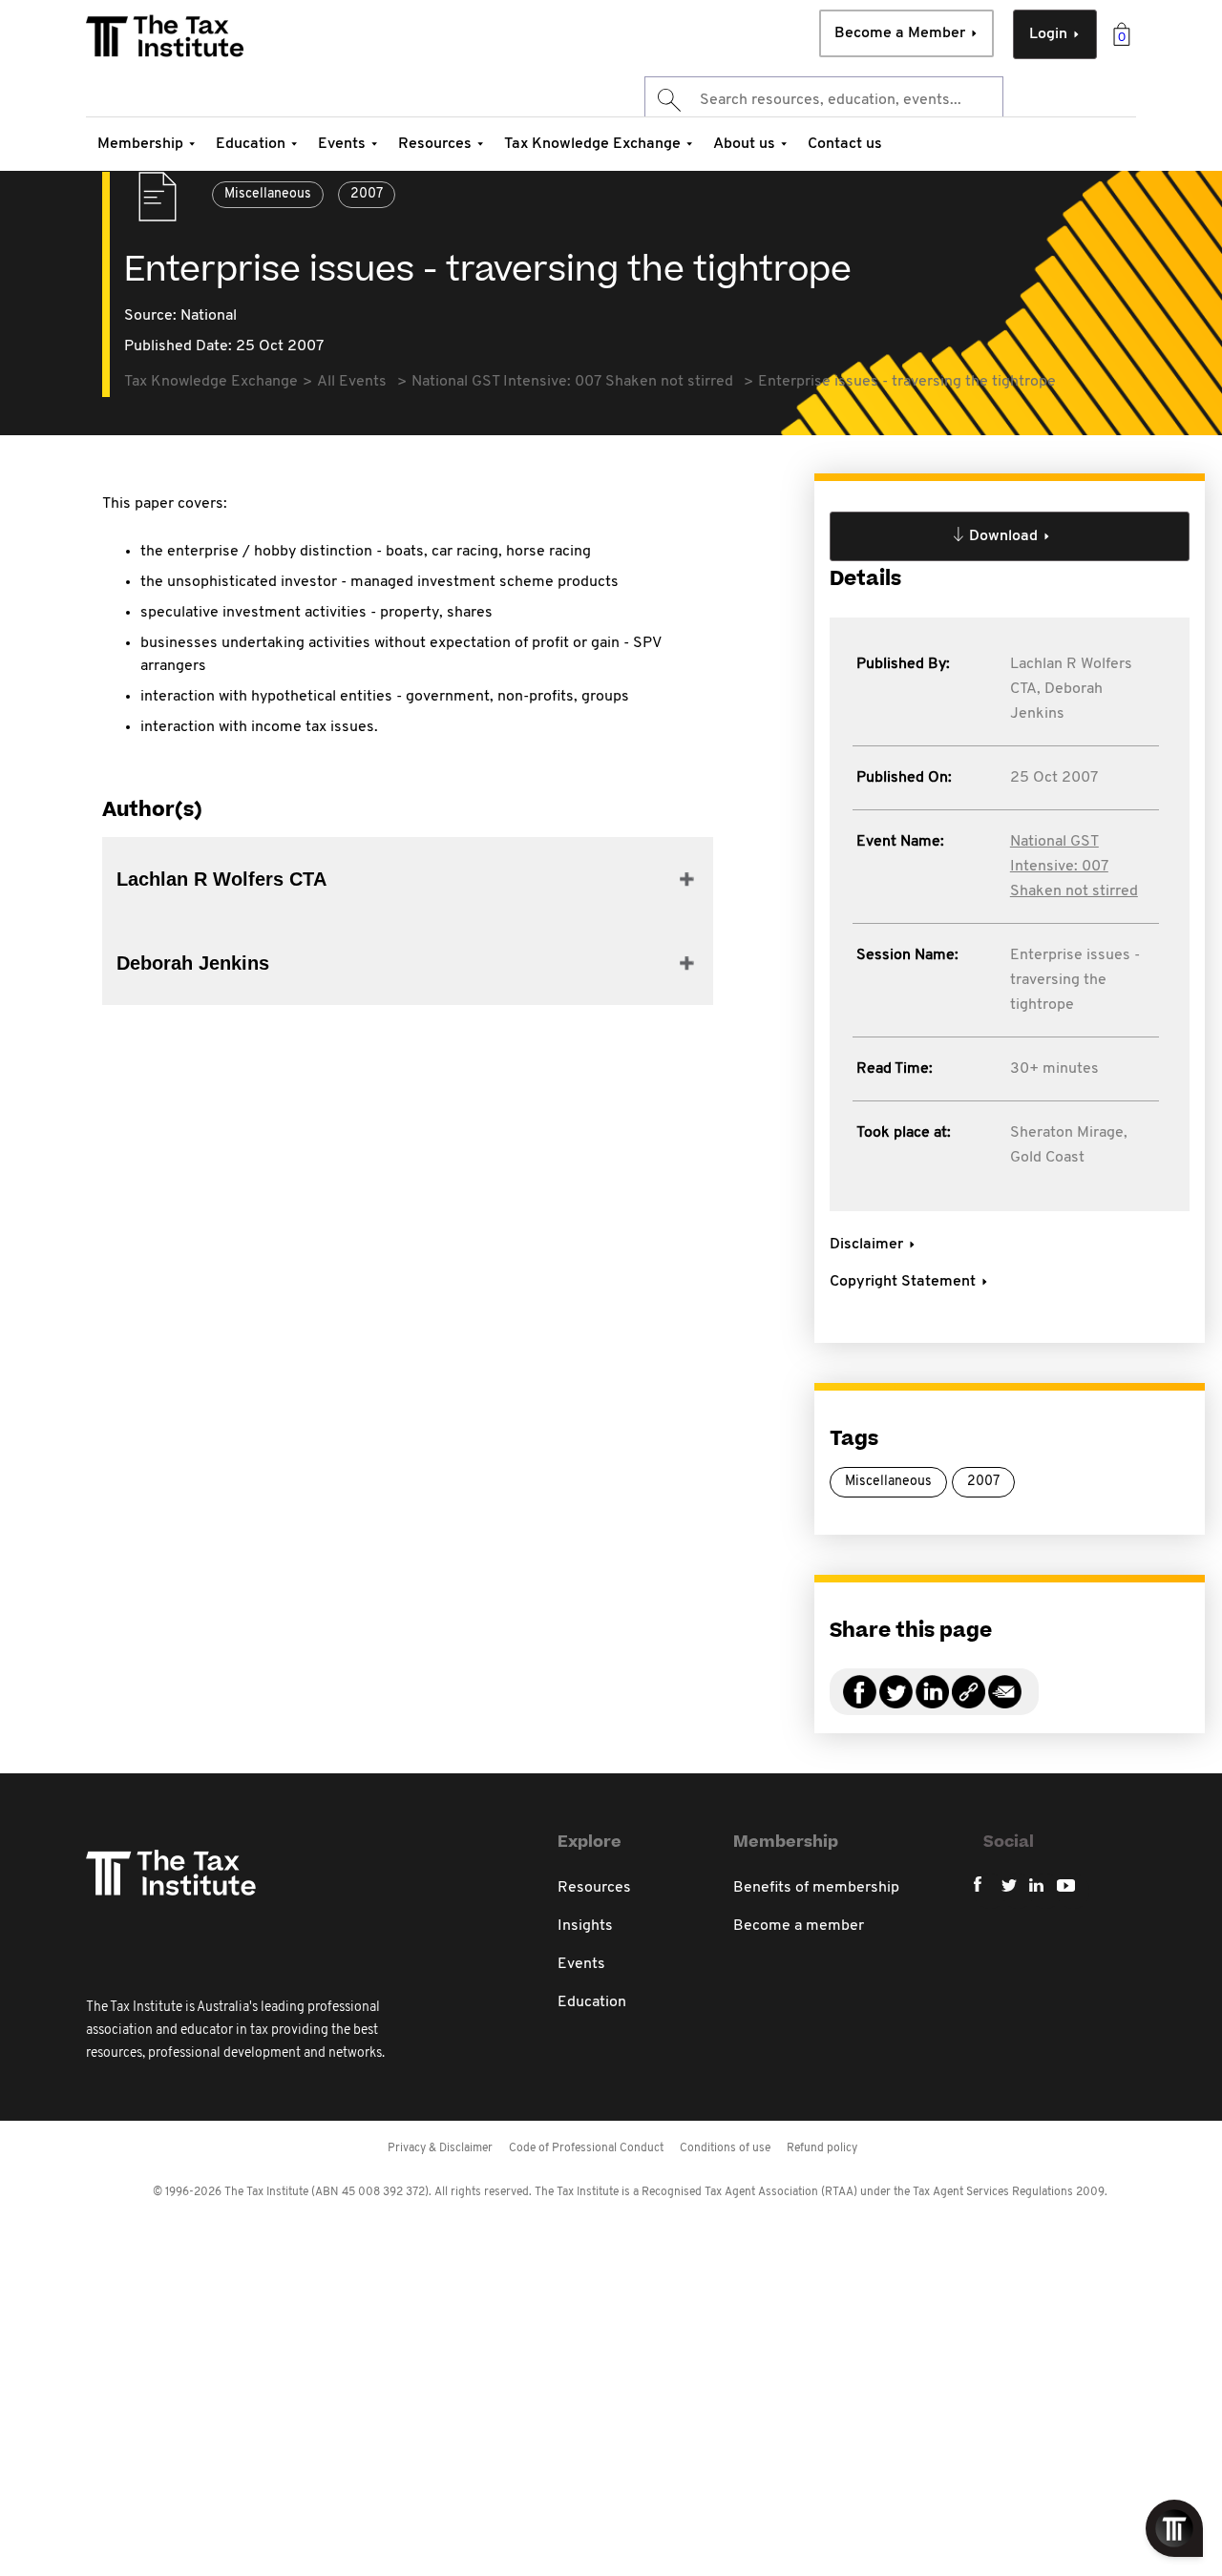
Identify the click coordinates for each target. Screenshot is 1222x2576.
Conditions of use (725, 2148)
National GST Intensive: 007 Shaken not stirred (1074, 867)
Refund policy (822, 2148)
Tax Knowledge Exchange (592, 144)
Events (342, 144)
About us (744, 144)
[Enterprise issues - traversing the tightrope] (969, 1703)
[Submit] (668, 100)
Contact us (845, 144)
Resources (435, 144)
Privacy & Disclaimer (440, 2148)
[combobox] (824, 100)
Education (251, 144)
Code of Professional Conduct (586, 2148)
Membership (140, 144)
